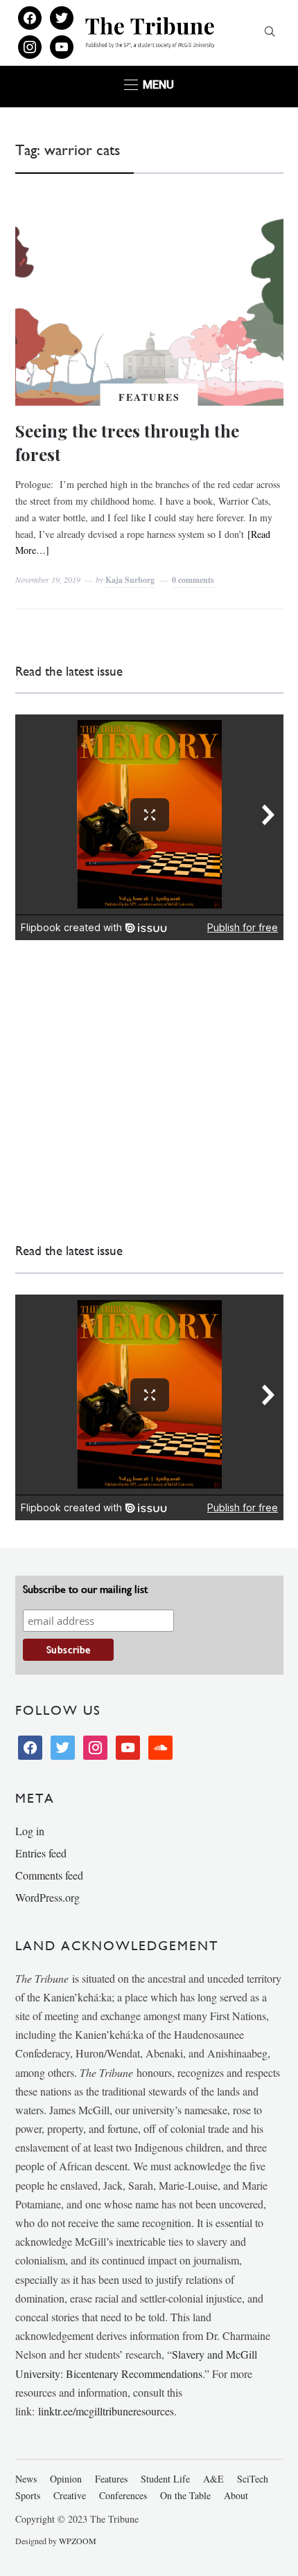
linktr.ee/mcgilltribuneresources (106, 2411)
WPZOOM (78, 2541)
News (26, 2479)
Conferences (123, 2495)
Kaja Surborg (130, 580)
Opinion (66, 2479)
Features (149, 397)
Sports (28, 2495)
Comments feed (49, 1875)
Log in (30, 1831)
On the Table (185, 2495)
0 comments (193, 580)
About (236, 2495)
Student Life (165, 2479)
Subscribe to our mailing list (85, 1589)
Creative (70, 2495)
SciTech (253, 2479)
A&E (213, 2479)
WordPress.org (47, 1897)
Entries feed (41, 1853)
